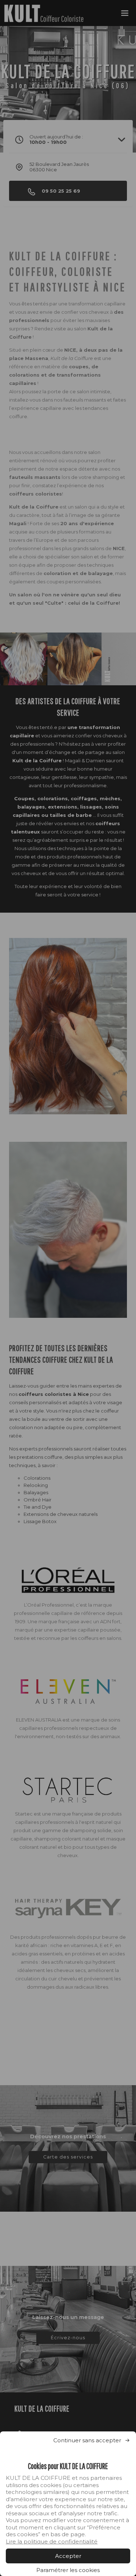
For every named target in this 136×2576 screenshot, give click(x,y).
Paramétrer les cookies (68, 2570)
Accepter (68, 2556)
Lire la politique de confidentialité (52, 2541)
